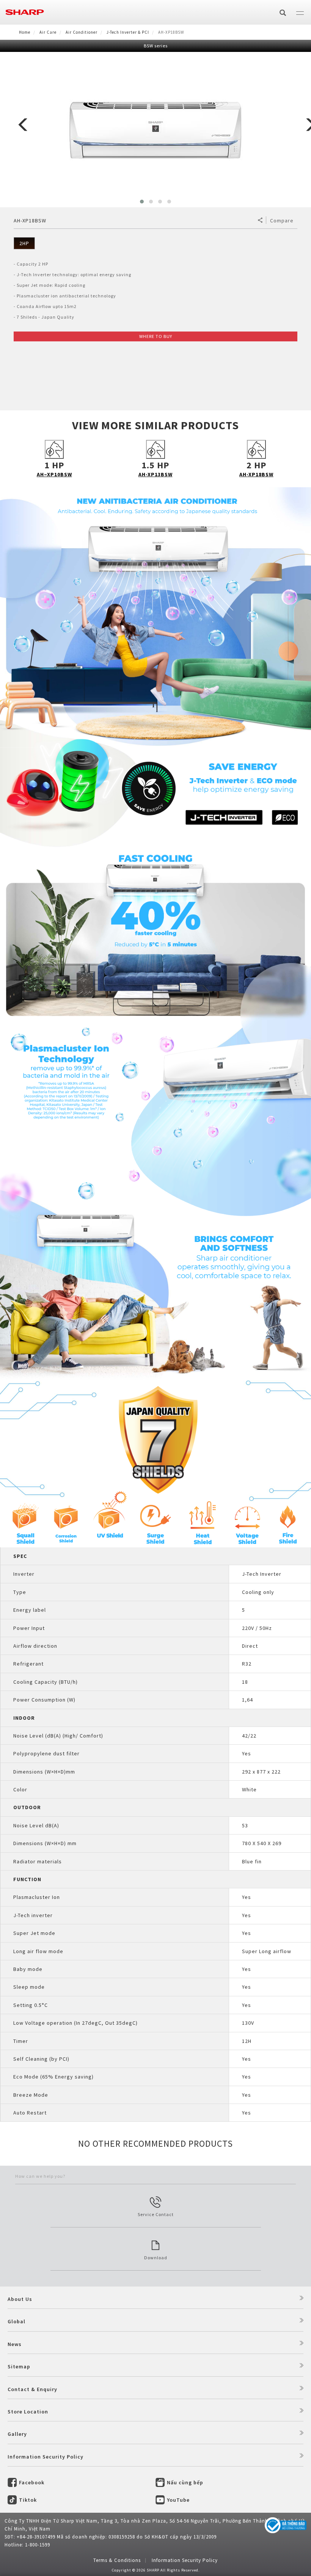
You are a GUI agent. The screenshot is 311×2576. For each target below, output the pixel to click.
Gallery (17, 2434)
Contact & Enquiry (32, 2389)
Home (25, 32)
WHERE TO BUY (156, 336)
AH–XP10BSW (54, 474)
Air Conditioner (82, 32)
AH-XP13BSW (155, 474)
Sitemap (19, 2366)
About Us (20, 2299)
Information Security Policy (46, 2457)
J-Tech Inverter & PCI (128, 32)
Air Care (48, 32)
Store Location (28, 2412)
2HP (24, 243)
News (15, 2344)
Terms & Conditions (117, 2560)
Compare (282, 221)
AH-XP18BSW (256, 474)
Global (16, 2321)
